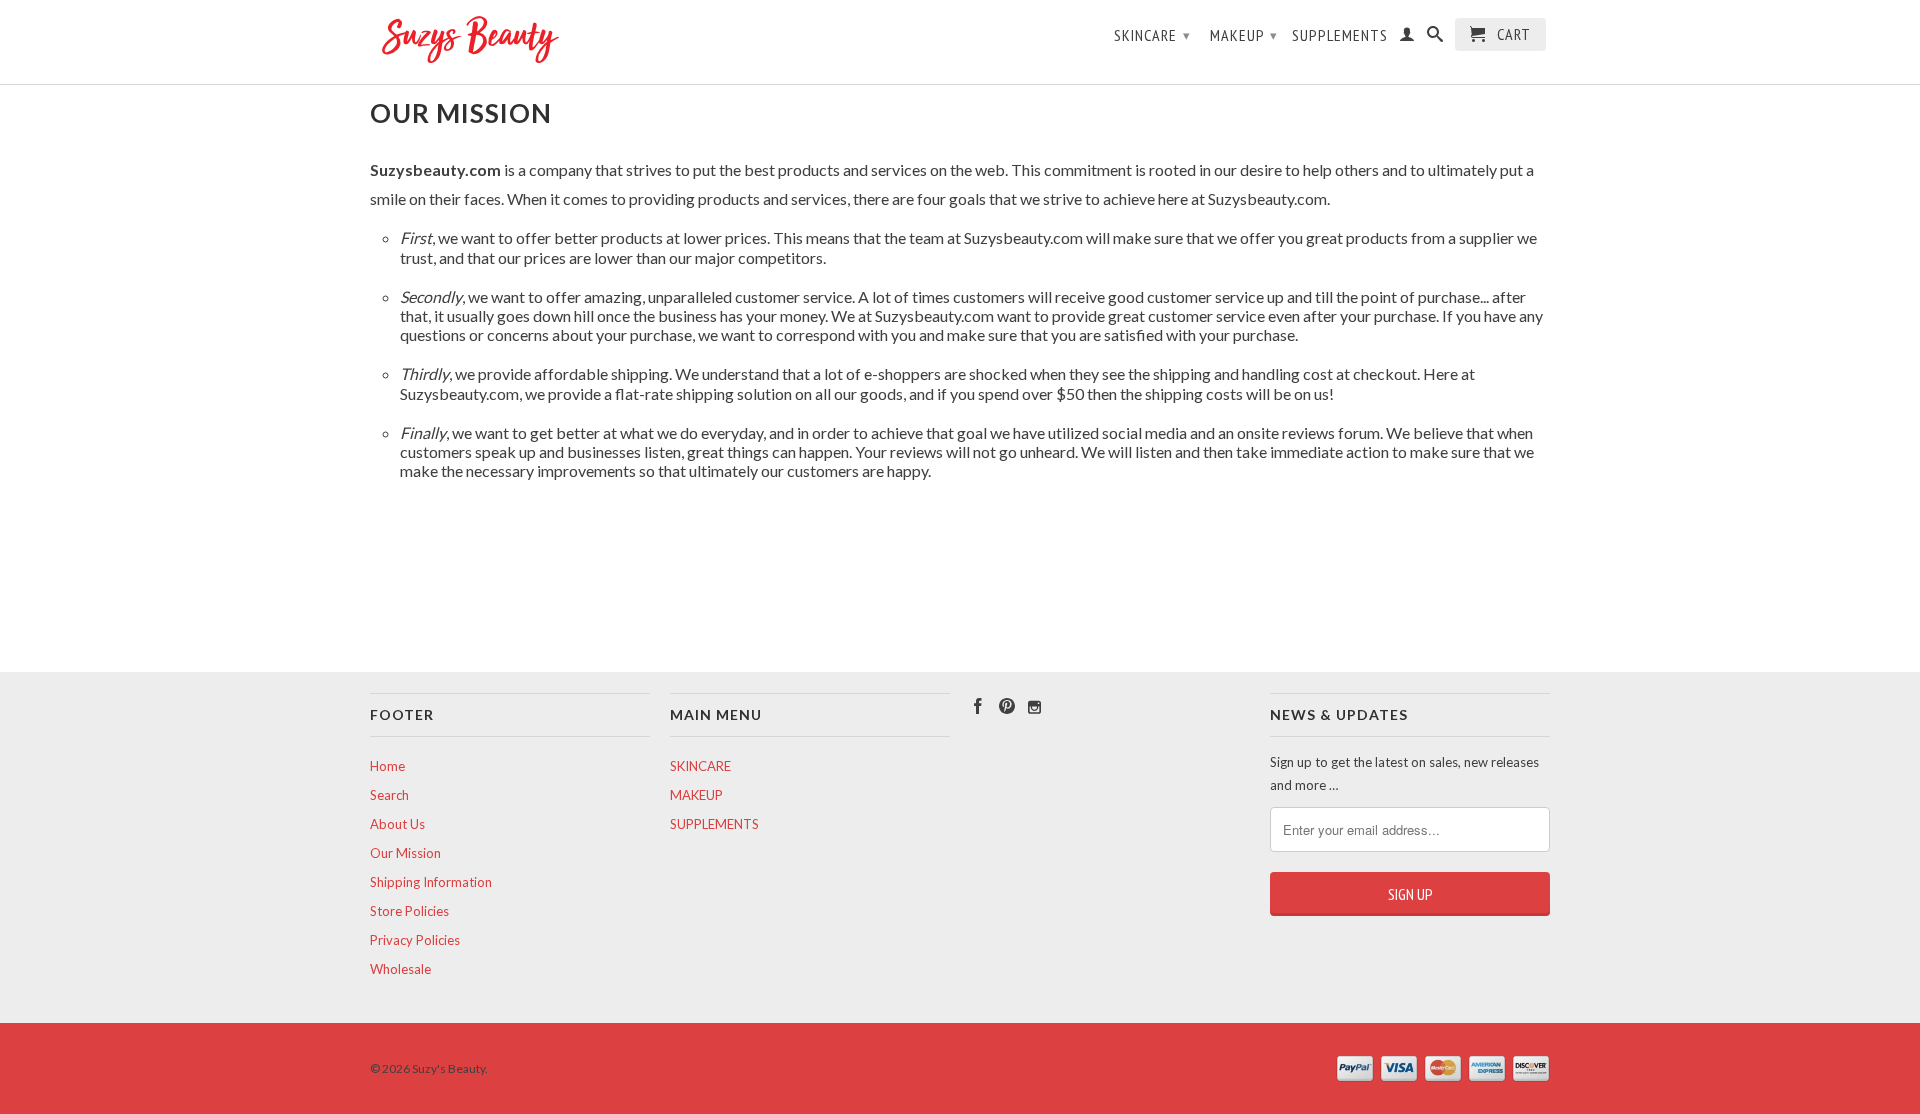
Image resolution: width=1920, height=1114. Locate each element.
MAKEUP (1244, 35)
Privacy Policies (415, 940)
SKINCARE (1152, 35)
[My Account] (1407, 38)
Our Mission (405, 853)
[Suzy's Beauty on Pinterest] (1007, 706)
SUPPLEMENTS (1340, 35)
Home (387, 766)
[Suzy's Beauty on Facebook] (978, 706)
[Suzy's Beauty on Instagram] (1034, 707)
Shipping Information (431, 882)
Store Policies (409, 911)
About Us (397, 824)
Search (389, 795)
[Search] (1435, 38)
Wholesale (400, 969)
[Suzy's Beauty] (510, 42)
